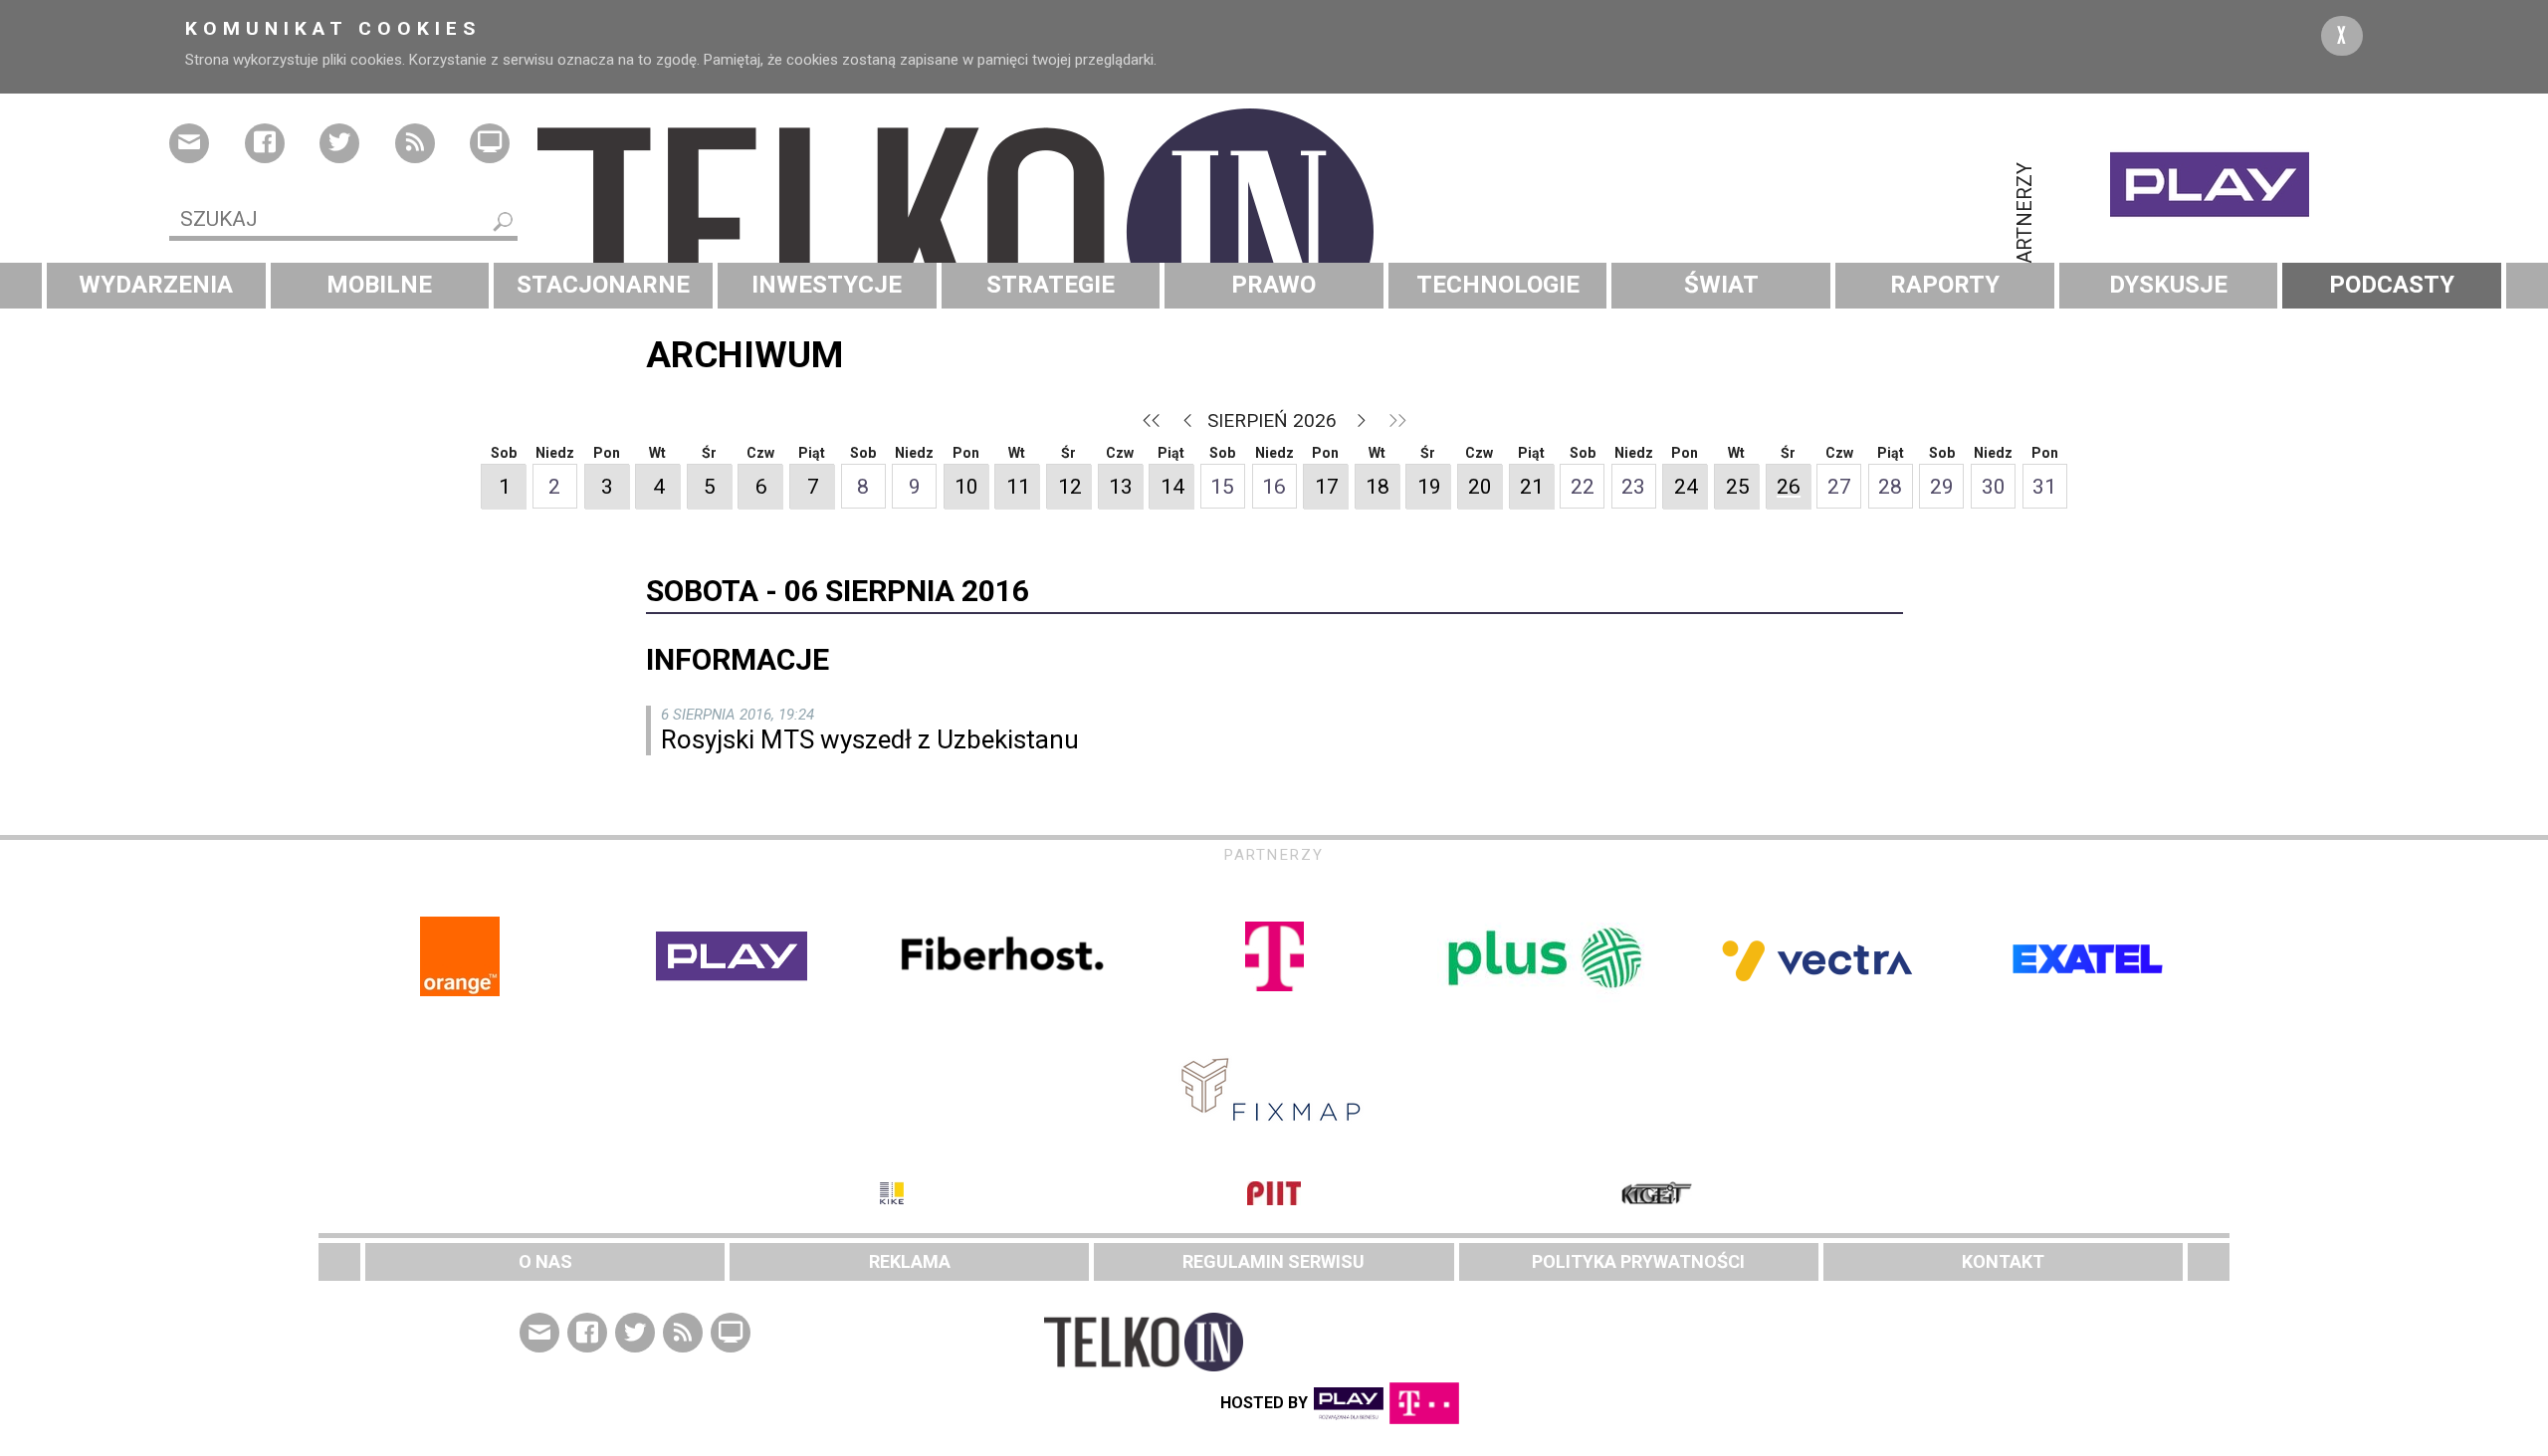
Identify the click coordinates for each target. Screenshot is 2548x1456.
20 (1480, 487)
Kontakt (2003, 1261)
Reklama (910, 1261)
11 (1018, 487)
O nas (545, 1261)
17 (1327, 487)
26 (1789, 487)
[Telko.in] (1274, 232)
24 (1686, 487)
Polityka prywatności (1638, 1261)
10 (966, 487)
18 (1378, 487)
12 (1070, 487)
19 (1429, 487)
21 (1532, 487)
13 (1121, 487)
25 (1738, 487)
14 (1172, 487)
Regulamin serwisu (1274, 1261)
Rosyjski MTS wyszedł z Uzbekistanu (870, 739)
